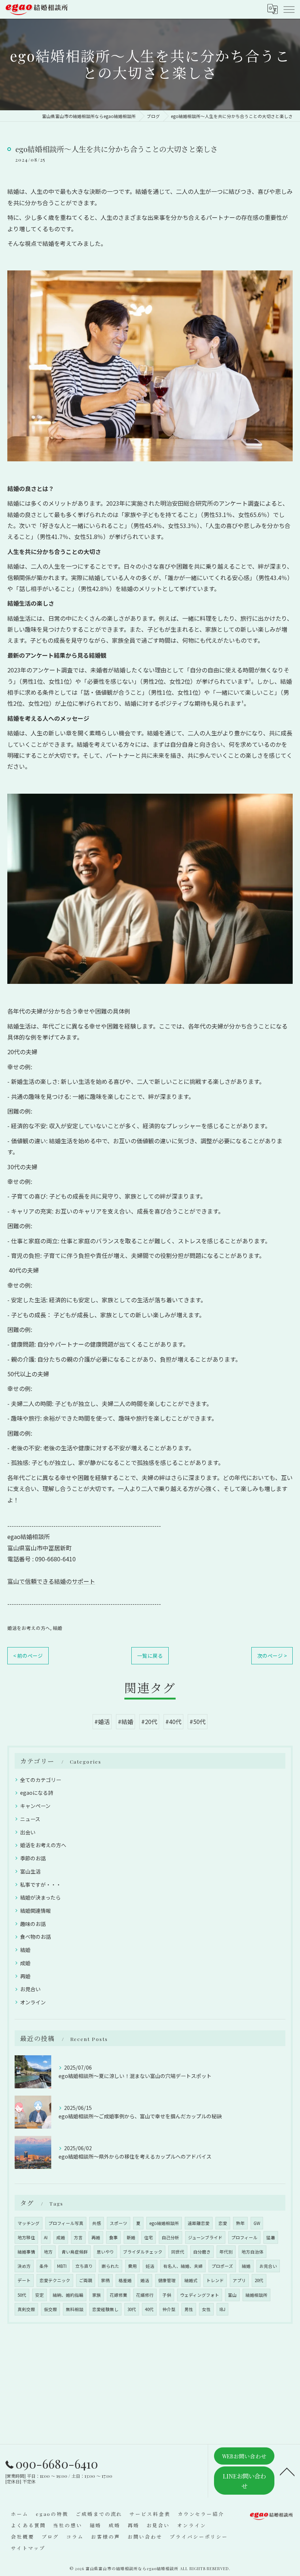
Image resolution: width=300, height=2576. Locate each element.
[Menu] (289, 9)
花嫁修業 (119, 2295)
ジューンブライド (205, 2237)
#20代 (149, 1721)
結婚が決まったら (40, 1897)
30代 (132, 2309)
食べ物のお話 (35, 1937)
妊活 (150, 2266)
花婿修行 (145, 2295)
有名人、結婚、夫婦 (183, 2266)
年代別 (226, 2252)
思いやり (105, 2252)
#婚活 (102, 1721)
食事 (113, 2237)
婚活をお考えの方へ (29, 1628)
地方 (48, 2252)
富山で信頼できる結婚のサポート (51, 1581)
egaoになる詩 (37, 1793)
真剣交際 (26, 2309)
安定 (40, 2295)
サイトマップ (28, 2548)
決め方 (24, 2266)
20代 (259, 2280)
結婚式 (191, 2280)
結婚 (57, 1628)
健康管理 (167, 2280)
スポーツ (119, 2223)
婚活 (145, 2280)
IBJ (222, 2309)
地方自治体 (252, 2252)
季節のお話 (33, 1858)
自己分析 (170, 2237)
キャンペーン (35, 1806)
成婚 (25, 1963)
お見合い (30, 1989)
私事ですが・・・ (41, 1885)
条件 (44, 2266)
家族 (97, 2295)
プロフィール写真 (66, 2223)
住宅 (149, 2237)
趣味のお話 (33, 1924)
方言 (78, 2237)
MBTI (62, 2266)
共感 (97, 2223)
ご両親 (86, 2280)
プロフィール (244, 2237)
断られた (110, 2266)
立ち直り (84, 2266)
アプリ (239, 2280)
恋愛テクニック (55, 2280)
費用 (132, 2266)
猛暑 (271, 2237)
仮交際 (50, 2309)
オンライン (33, 2002)
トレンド (215, 2280)
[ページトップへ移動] (287, 2471)
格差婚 (125, 2280)
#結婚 (125, 1721)
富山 (232, 2295)
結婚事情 (26, 2252)
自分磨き (202, 2252)
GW (257, 2223)
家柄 (105, 2280)
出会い (28, 1832)
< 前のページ (28, 1656)
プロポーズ (222, 2266)
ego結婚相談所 (164, 2223)
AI (46, 2237)
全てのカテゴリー (41, 1780)
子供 (167, 2295)
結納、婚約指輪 (68, 2295)
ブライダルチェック (143, 2252)
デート (24, 2280)
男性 (189, 2309)
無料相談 (75, 2309)
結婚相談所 (256, 2295)
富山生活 (30, 1871)
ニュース (30, 1819)
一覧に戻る (150, 1656)
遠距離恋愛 (199, 2223)
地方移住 (26, 2237)
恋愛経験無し (105, 2309)
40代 (149, 2309)
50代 (22, 2295)
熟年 (240, 2223)
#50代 (198, 1721)
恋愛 (223, 2223)
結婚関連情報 (35, 1911)
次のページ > (272, 1656)
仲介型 (169, 2309)
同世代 (178, 2252)
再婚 (25, 1976)
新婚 (131, 2237)
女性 (206, 2309)
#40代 (173, 1721)
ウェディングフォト (200, 2295)
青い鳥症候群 (75, 2252)
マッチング (29, 2223)
